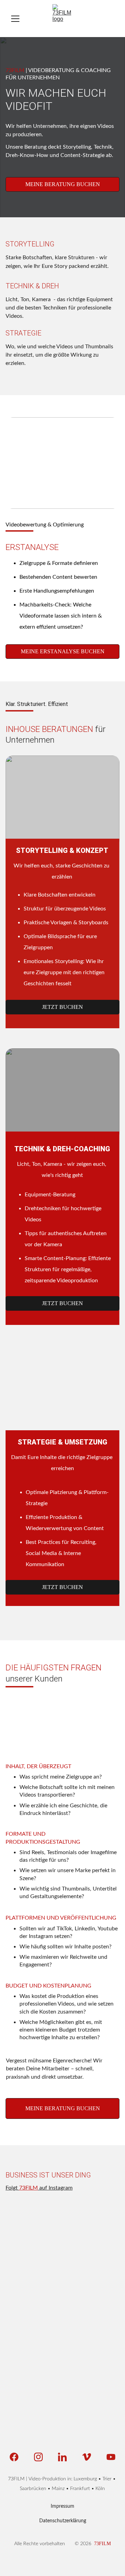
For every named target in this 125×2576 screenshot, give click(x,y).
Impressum (62, 2506)
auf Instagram (55, 2188)
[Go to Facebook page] (18, 2457)
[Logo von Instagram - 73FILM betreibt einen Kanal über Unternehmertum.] (100, 2347)
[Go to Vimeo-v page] (90, 2457)
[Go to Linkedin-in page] (66, 2457)
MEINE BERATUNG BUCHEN (63, 184)
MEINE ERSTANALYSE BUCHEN (63, 651)
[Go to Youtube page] (111, 2457)
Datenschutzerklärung (63, 2521)
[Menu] (15, 19)
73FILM (28, 2188)
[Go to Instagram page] (42, 2457)
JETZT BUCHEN (62, 1007)
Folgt (12, 2188)
